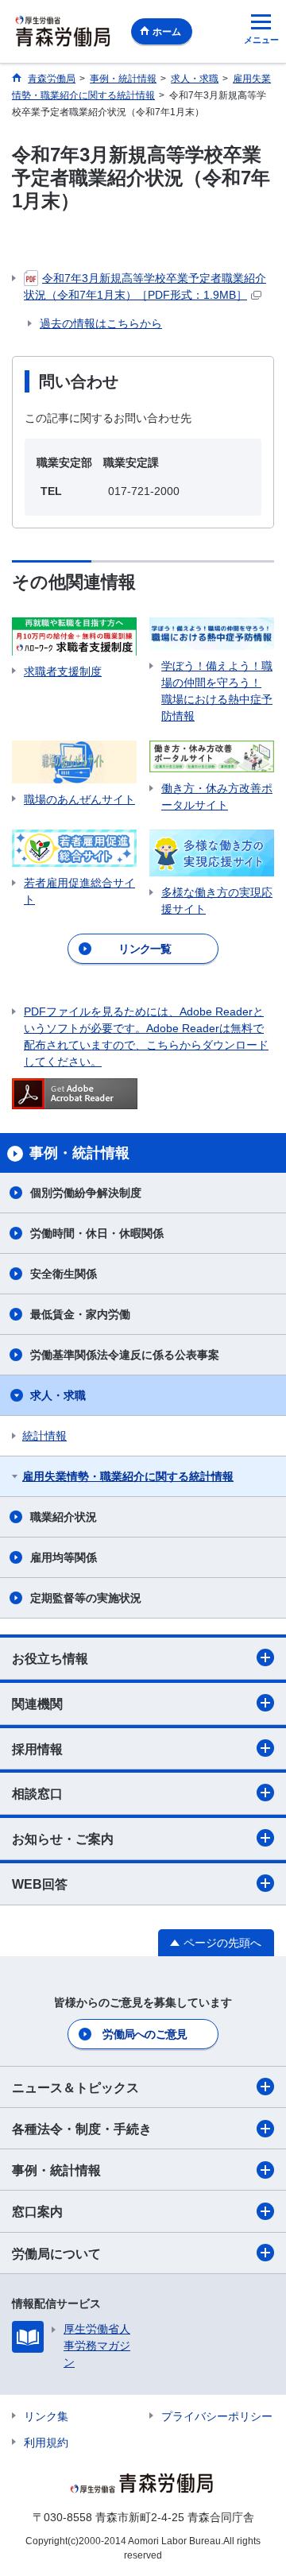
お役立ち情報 (50, 1659)
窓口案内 (37, 2212)
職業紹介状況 (64, 1517)
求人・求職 (58, 1395)
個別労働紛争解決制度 (86, 1193)
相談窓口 (37, 1794)
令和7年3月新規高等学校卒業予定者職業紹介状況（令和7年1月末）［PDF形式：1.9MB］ (145, 286)
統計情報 (44, 1436)
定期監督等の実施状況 (86, 1598)
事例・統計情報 (56, 2170)
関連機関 (37, 1704)
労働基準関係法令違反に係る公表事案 (125, 1355)
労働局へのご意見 (145, 2034)
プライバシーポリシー (217, 2416)
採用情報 (37, 1749)
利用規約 (46, 2443)
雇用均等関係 (64, 1557)
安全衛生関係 (64, 1274)
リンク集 (46, 2416)
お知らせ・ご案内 (63, 1839)
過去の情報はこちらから (101, 323)
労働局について (56, 2254)
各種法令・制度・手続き (82, 2129)
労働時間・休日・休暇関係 (97, 1233)
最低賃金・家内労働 (80, 1314)
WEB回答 (40, 1884)
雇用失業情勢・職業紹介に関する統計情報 (128, 1476)
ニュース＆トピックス (75, 2088)
